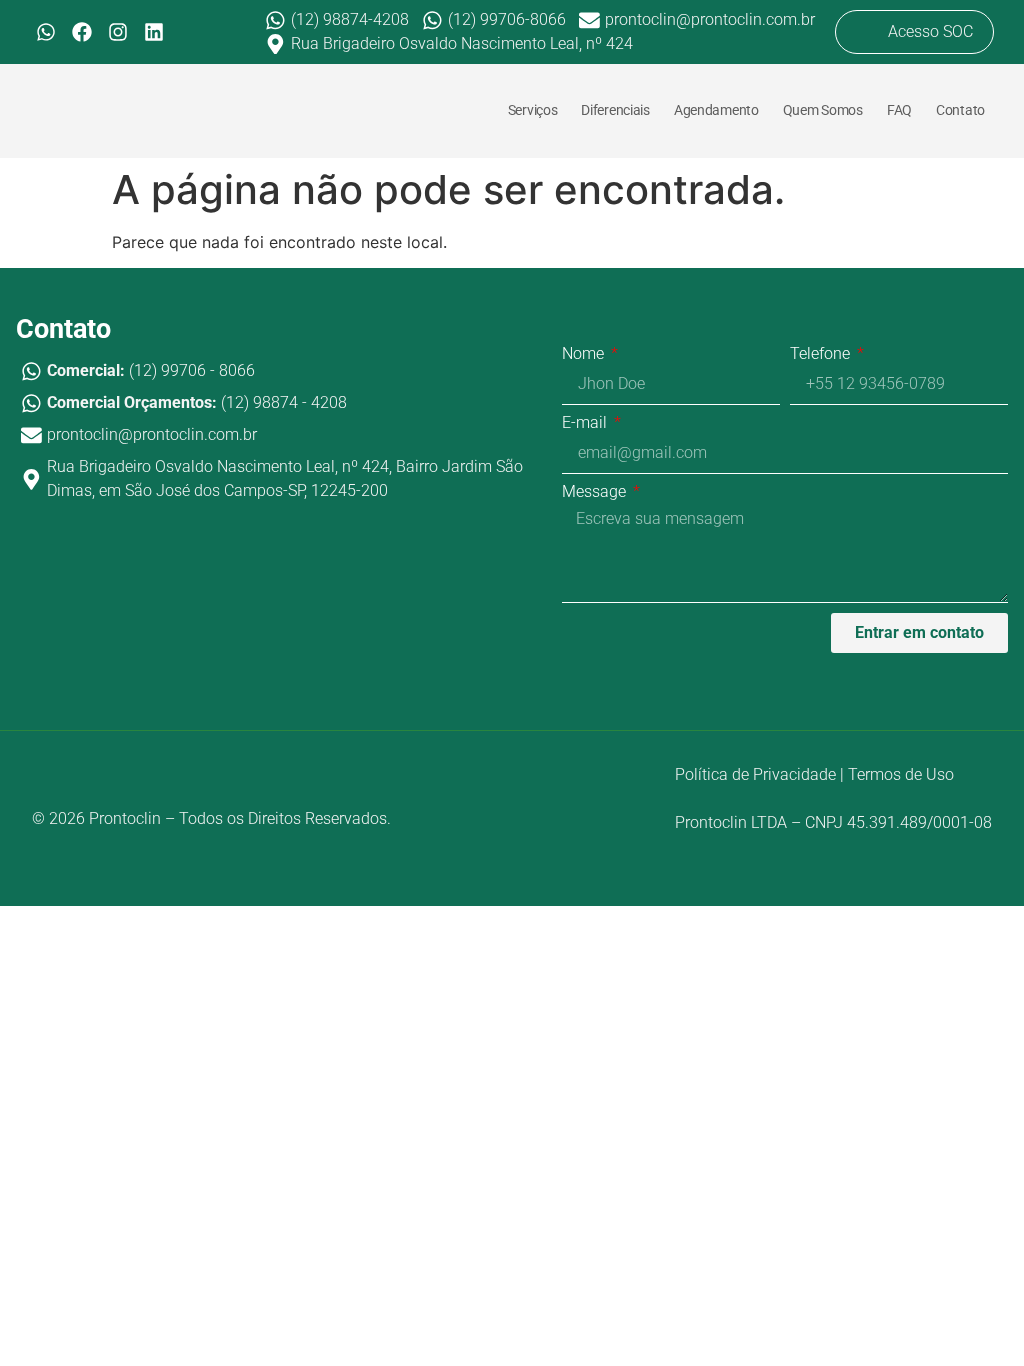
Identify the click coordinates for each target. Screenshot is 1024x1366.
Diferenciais (615, 110)
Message (596, 492)
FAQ (899, 110)
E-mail (586, 423)
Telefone (822, 354)
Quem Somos (823, 110)
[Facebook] (82, 32)
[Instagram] (118, 32)
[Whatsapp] (46, 32)
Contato (960, 110)
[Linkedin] (154, 32)
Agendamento (716, 110)
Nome (585, 354)
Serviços (533, 110)
